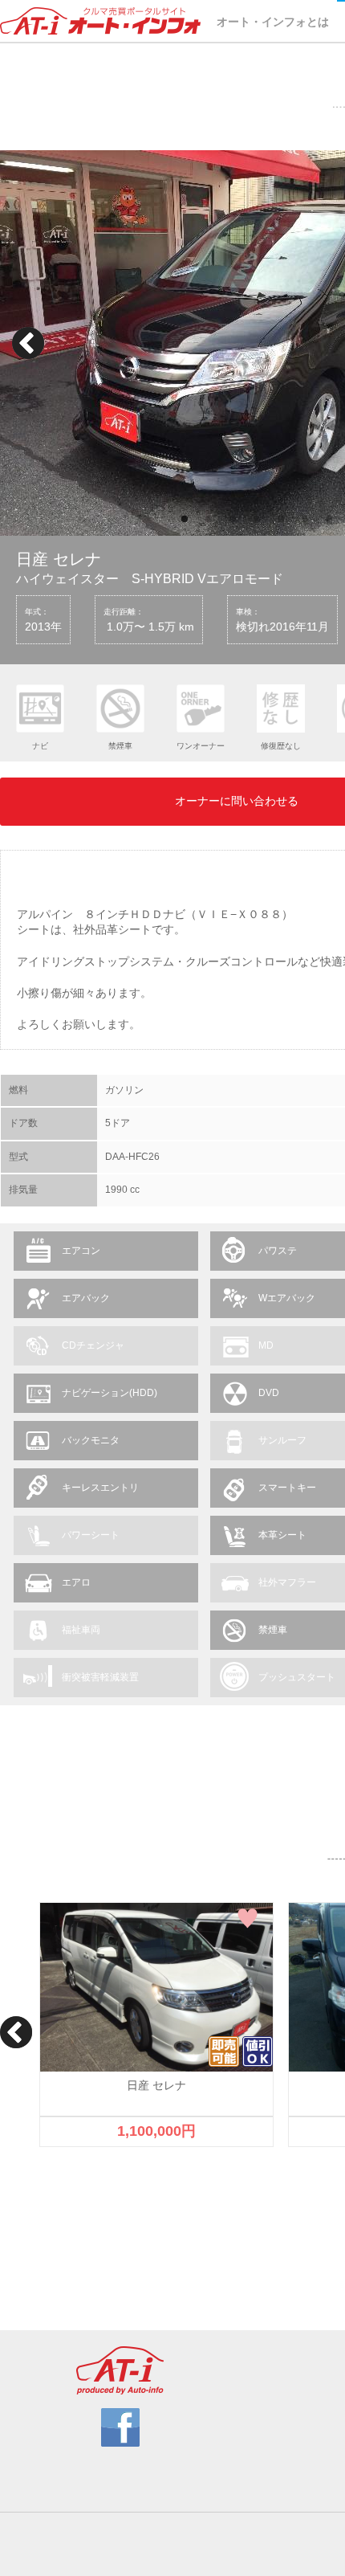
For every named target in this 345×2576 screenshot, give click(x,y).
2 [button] (209, 520)
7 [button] (329, 520)
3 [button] (233, 520)
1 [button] (185, 520)
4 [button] (257, 520)
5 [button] (281, 520)
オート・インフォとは (273, 22)
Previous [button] (28, 343)
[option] (156, 2025)
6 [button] (305, 520)
